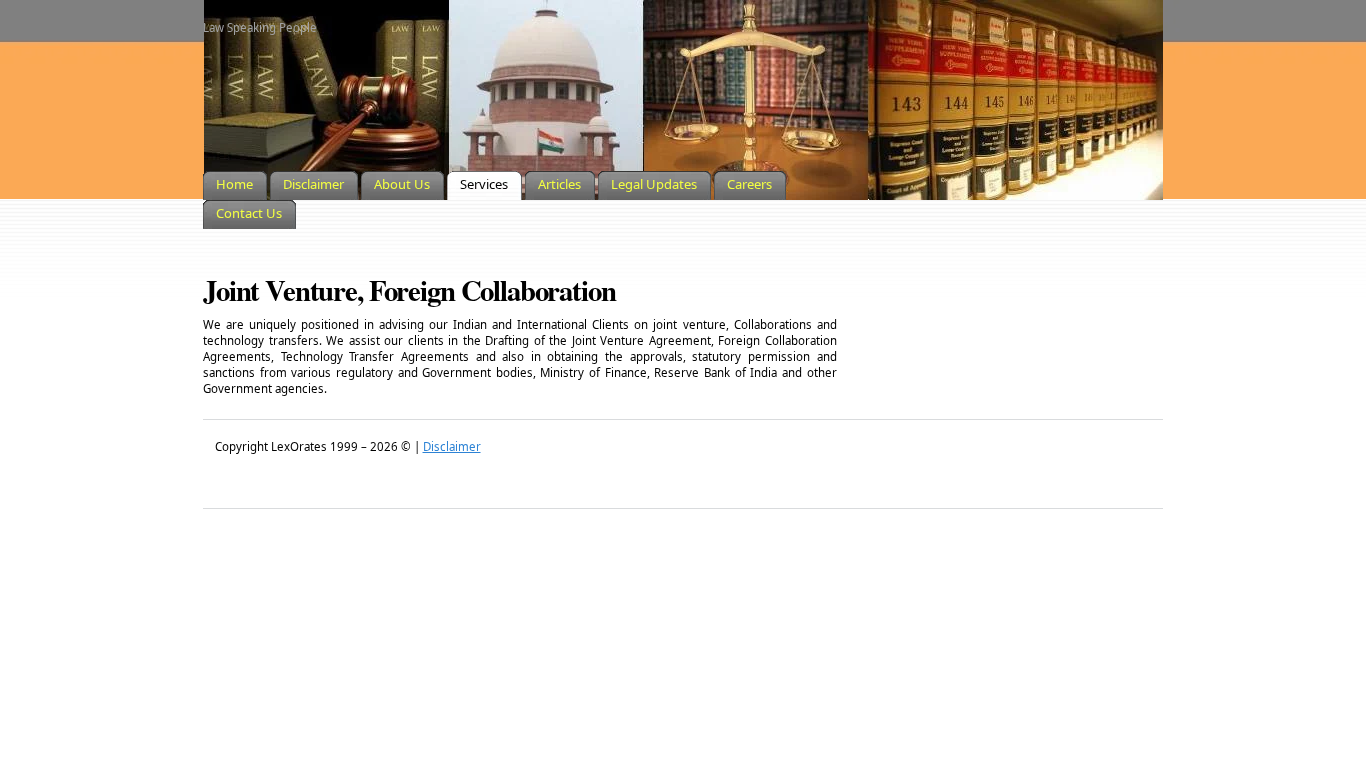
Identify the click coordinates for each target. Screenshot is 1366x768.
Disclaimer (452, 446)
